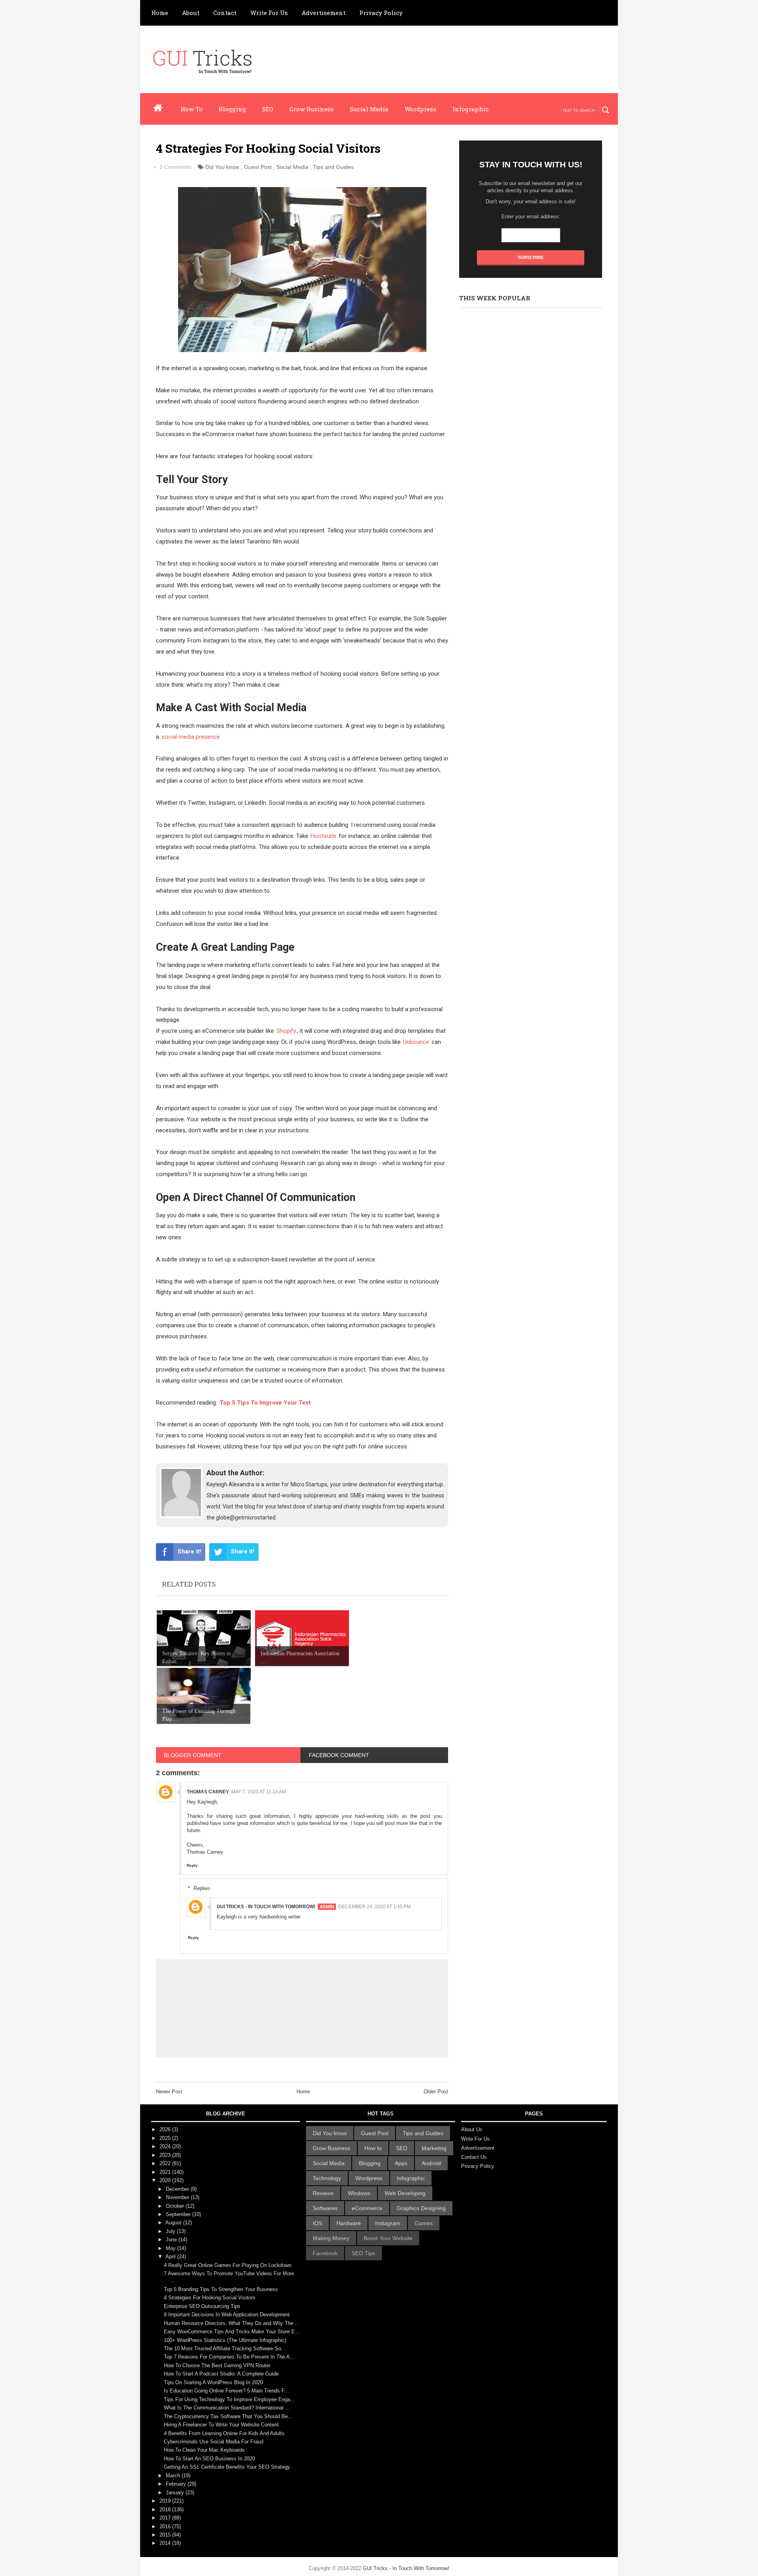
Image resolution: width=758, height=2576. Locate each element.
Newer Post (169, 2092)
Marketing (434, 2148)
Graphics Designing (421, 2208)
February (177, 2484)
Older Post (436, 2092)
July (171, 2231)
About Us (472, 2129)
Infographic (471, 109)
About (191, 13)
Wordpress (420, 109)
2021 (166, 2172)
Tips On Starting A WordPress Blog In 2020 (213, 2382)
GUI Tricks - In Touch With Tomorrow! (266, 1907)
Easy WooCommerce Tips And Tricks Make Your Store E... (232, 2332)
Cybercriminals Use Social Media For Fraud (214, 2442)
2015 (166, 2535)
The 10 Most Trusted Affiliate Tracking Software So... (225, 2348)
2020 (166, 2180)
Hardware (349, 2223)
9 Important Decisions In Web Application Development (227, 2315)
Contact (225, 13)
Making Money (331, 2238)
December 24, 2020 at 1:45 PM (374, 1907)
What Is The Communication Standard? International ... (227, 2408)
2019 (166, 2501)
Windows (359, 2193)
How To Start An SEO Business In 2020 (209, 2459)
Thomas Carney (208, 1792)
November (178, 2197)
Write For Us (269, 13)
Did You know (222, 167)
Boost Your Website (388, 2238)
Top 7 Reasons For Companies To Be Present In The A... (229, 2357)
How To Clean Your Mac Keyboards (204, 2450)
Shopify (286, 1031)
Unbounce (416, 1042)
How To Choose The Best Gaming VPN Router (217, 2365)
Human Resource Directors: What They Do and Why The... (231, 2323)
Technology (327, 2178)
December (178, 2189)
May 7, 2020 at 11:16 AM (259, 1792)
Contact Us (474, 2157)
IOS (317, 2223)
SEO (268, 109)
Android (431, 2163)
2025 (166, 2138)
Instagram (388, 2223)
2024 (166, 2146)
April (171, 2257)
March (174, 2476)
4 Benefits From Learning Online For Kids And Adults (224, 2433)
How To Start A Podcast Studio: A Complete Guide (221, 2374)
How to (373, 2148)
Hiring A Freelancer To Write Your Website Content (221, 2425)
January (176, 2493)
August (174, 2223)
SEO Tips (363, 2253)
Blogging (232, 109)
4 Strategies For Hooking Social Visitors (210, 2298)
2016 (166, 2526)
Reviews (323, 2193)
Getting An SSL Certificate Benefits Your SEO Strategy (227, 2467)
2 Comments (175, 167)
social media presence (191, 737)
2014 (166, 2543)
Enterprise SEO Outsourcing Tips (202, 2306)
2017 (166, 2518)
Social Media (369, 109)
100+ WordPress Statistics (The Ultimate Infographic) (225, 2340)
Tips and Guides (333, 167)
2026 (166, 2129)
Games (424, 2223)
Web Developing (405, 2193)
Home (160, 13)
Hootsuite (324, 836)
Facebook (325, 2253)
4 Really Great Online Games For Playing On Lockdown (228, 2265)
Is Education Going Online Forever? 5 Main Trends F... (226, 2391)
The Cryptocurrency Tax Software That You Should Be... (228, 2416)
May (172, 2248)
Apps (401, 2163)
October (176, 2206)
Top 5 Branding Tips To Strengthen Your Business (221, 2289)
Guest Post (258, 167)
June (172, 2240)
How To (191, 109)
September (179, 2214)
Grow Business (311, 109)
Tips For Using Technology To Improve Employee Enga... (229, 2399)
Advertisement (324, 13)
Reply (192, 1865)
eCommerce (367, 2208)
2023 (166, 2155)
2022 (166, 2163)
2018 (166, 2509)
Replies (202, 1888)
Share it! (189, 1551)
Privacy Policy (381, 13)
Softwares (325, 2208)
